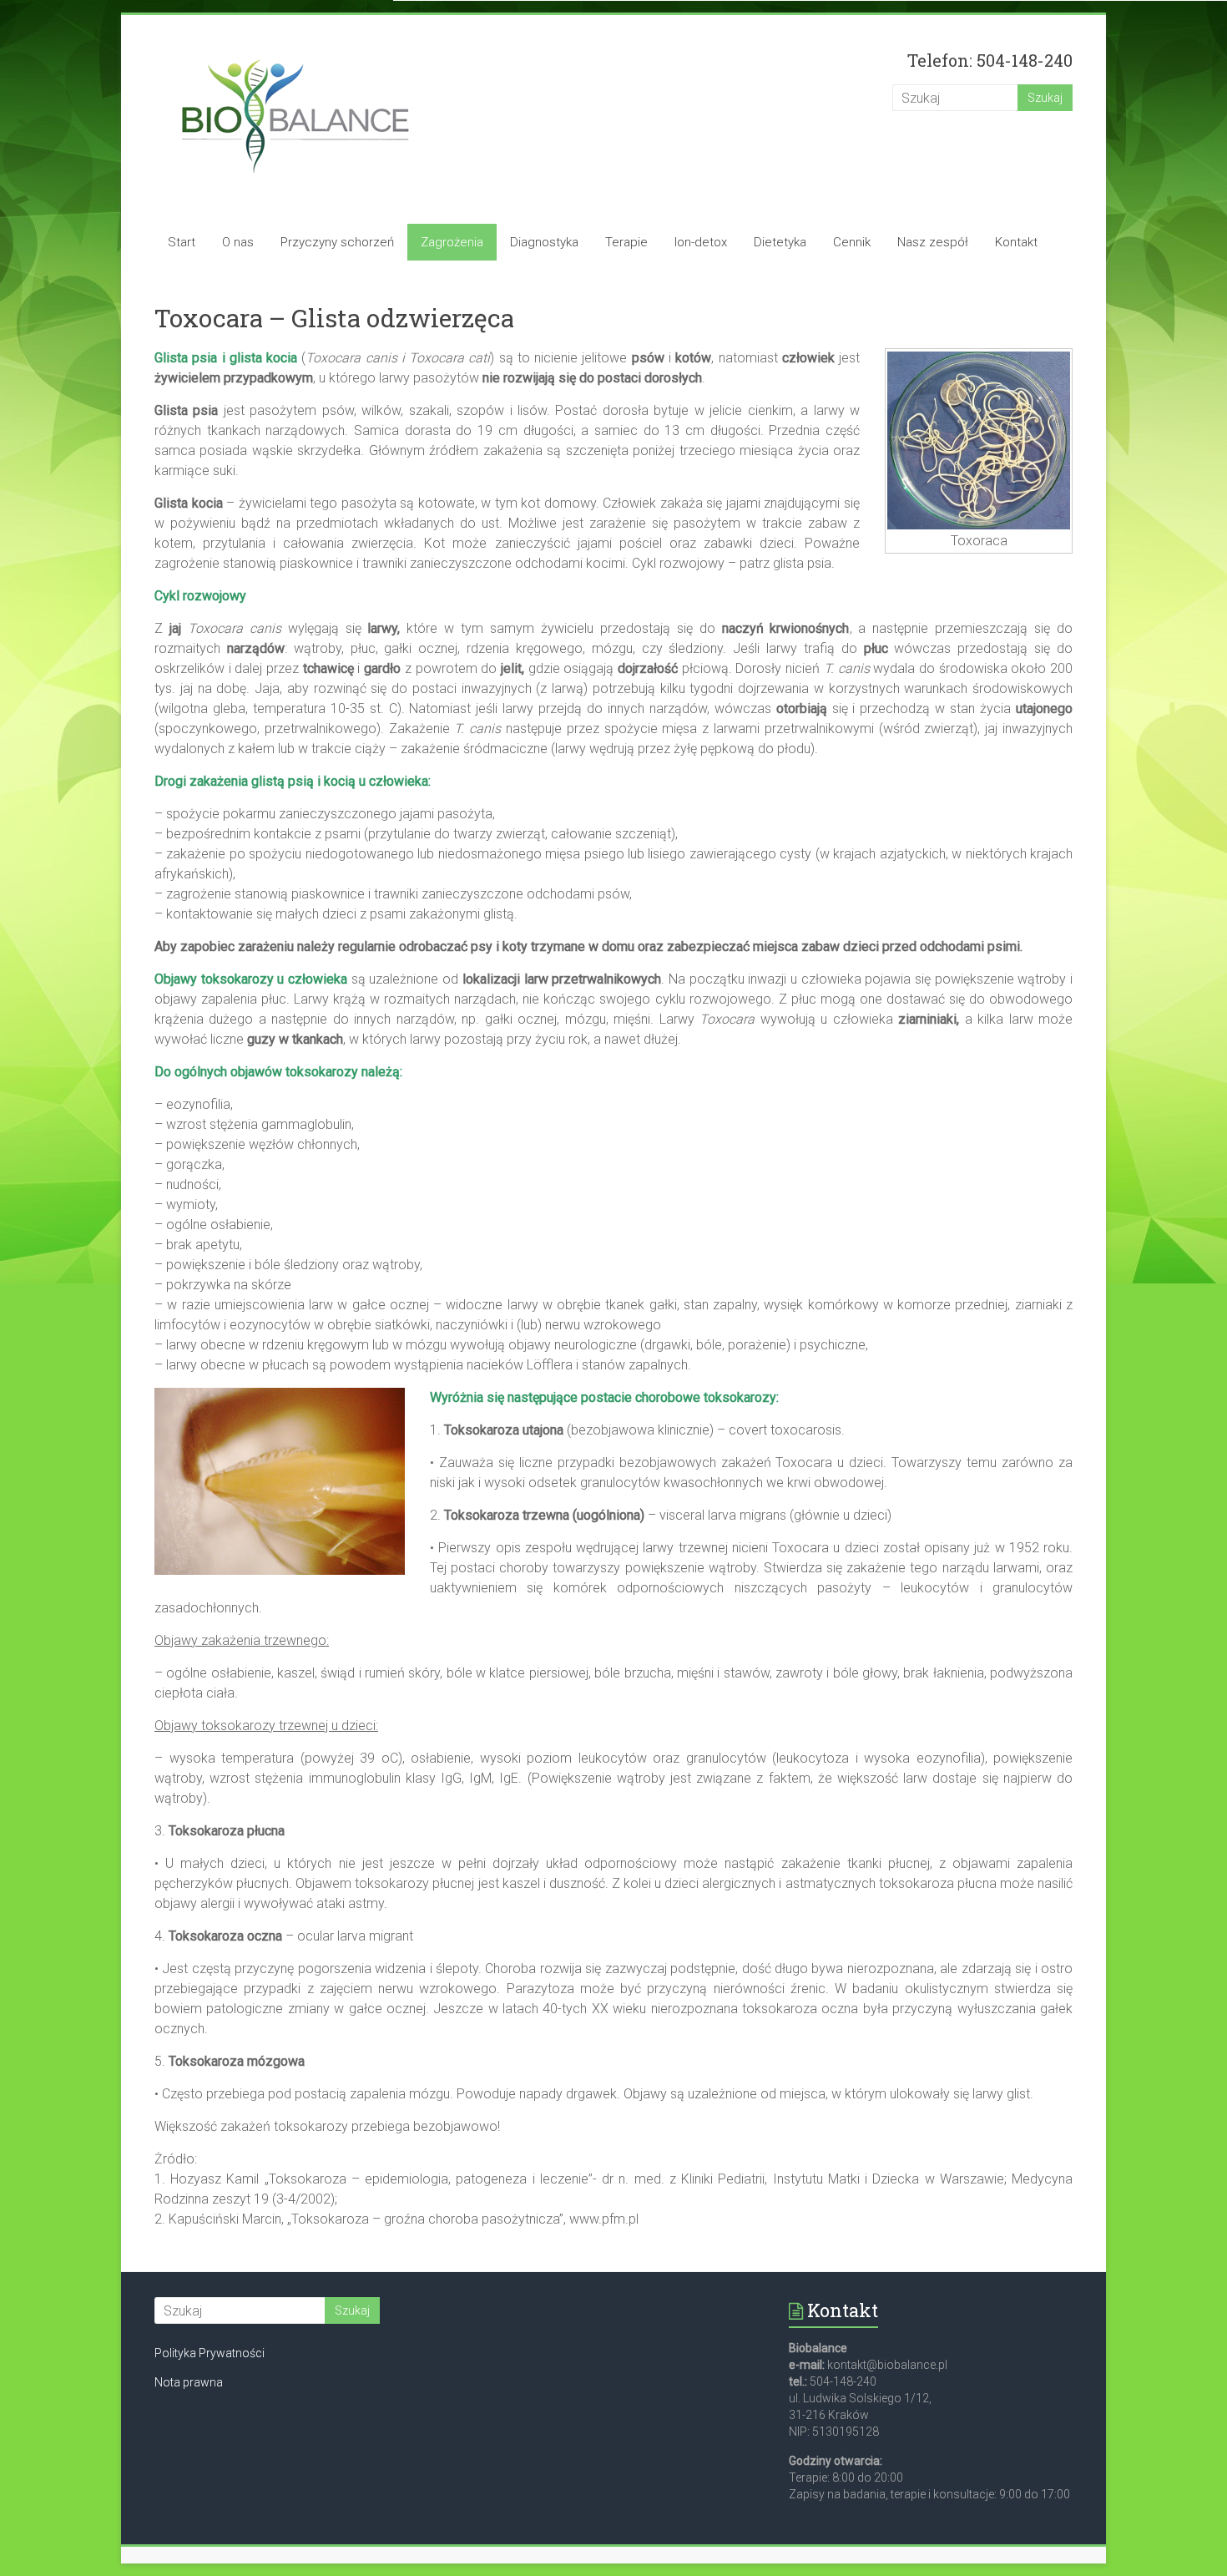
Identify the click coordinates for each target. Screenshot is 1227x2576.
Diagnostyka (544, 242)
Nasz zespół (933, 242)
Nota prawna (189, 2382)
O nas (238, 242)
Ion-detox (701, 242)
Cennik (852, 242)
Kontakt (1016, 242)
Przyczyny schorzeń (337, 242)
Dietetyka (780, 242)
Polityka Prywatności (210, 2353)
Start (182, 242)
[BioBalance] (295, 48)
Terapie (626, 242)
